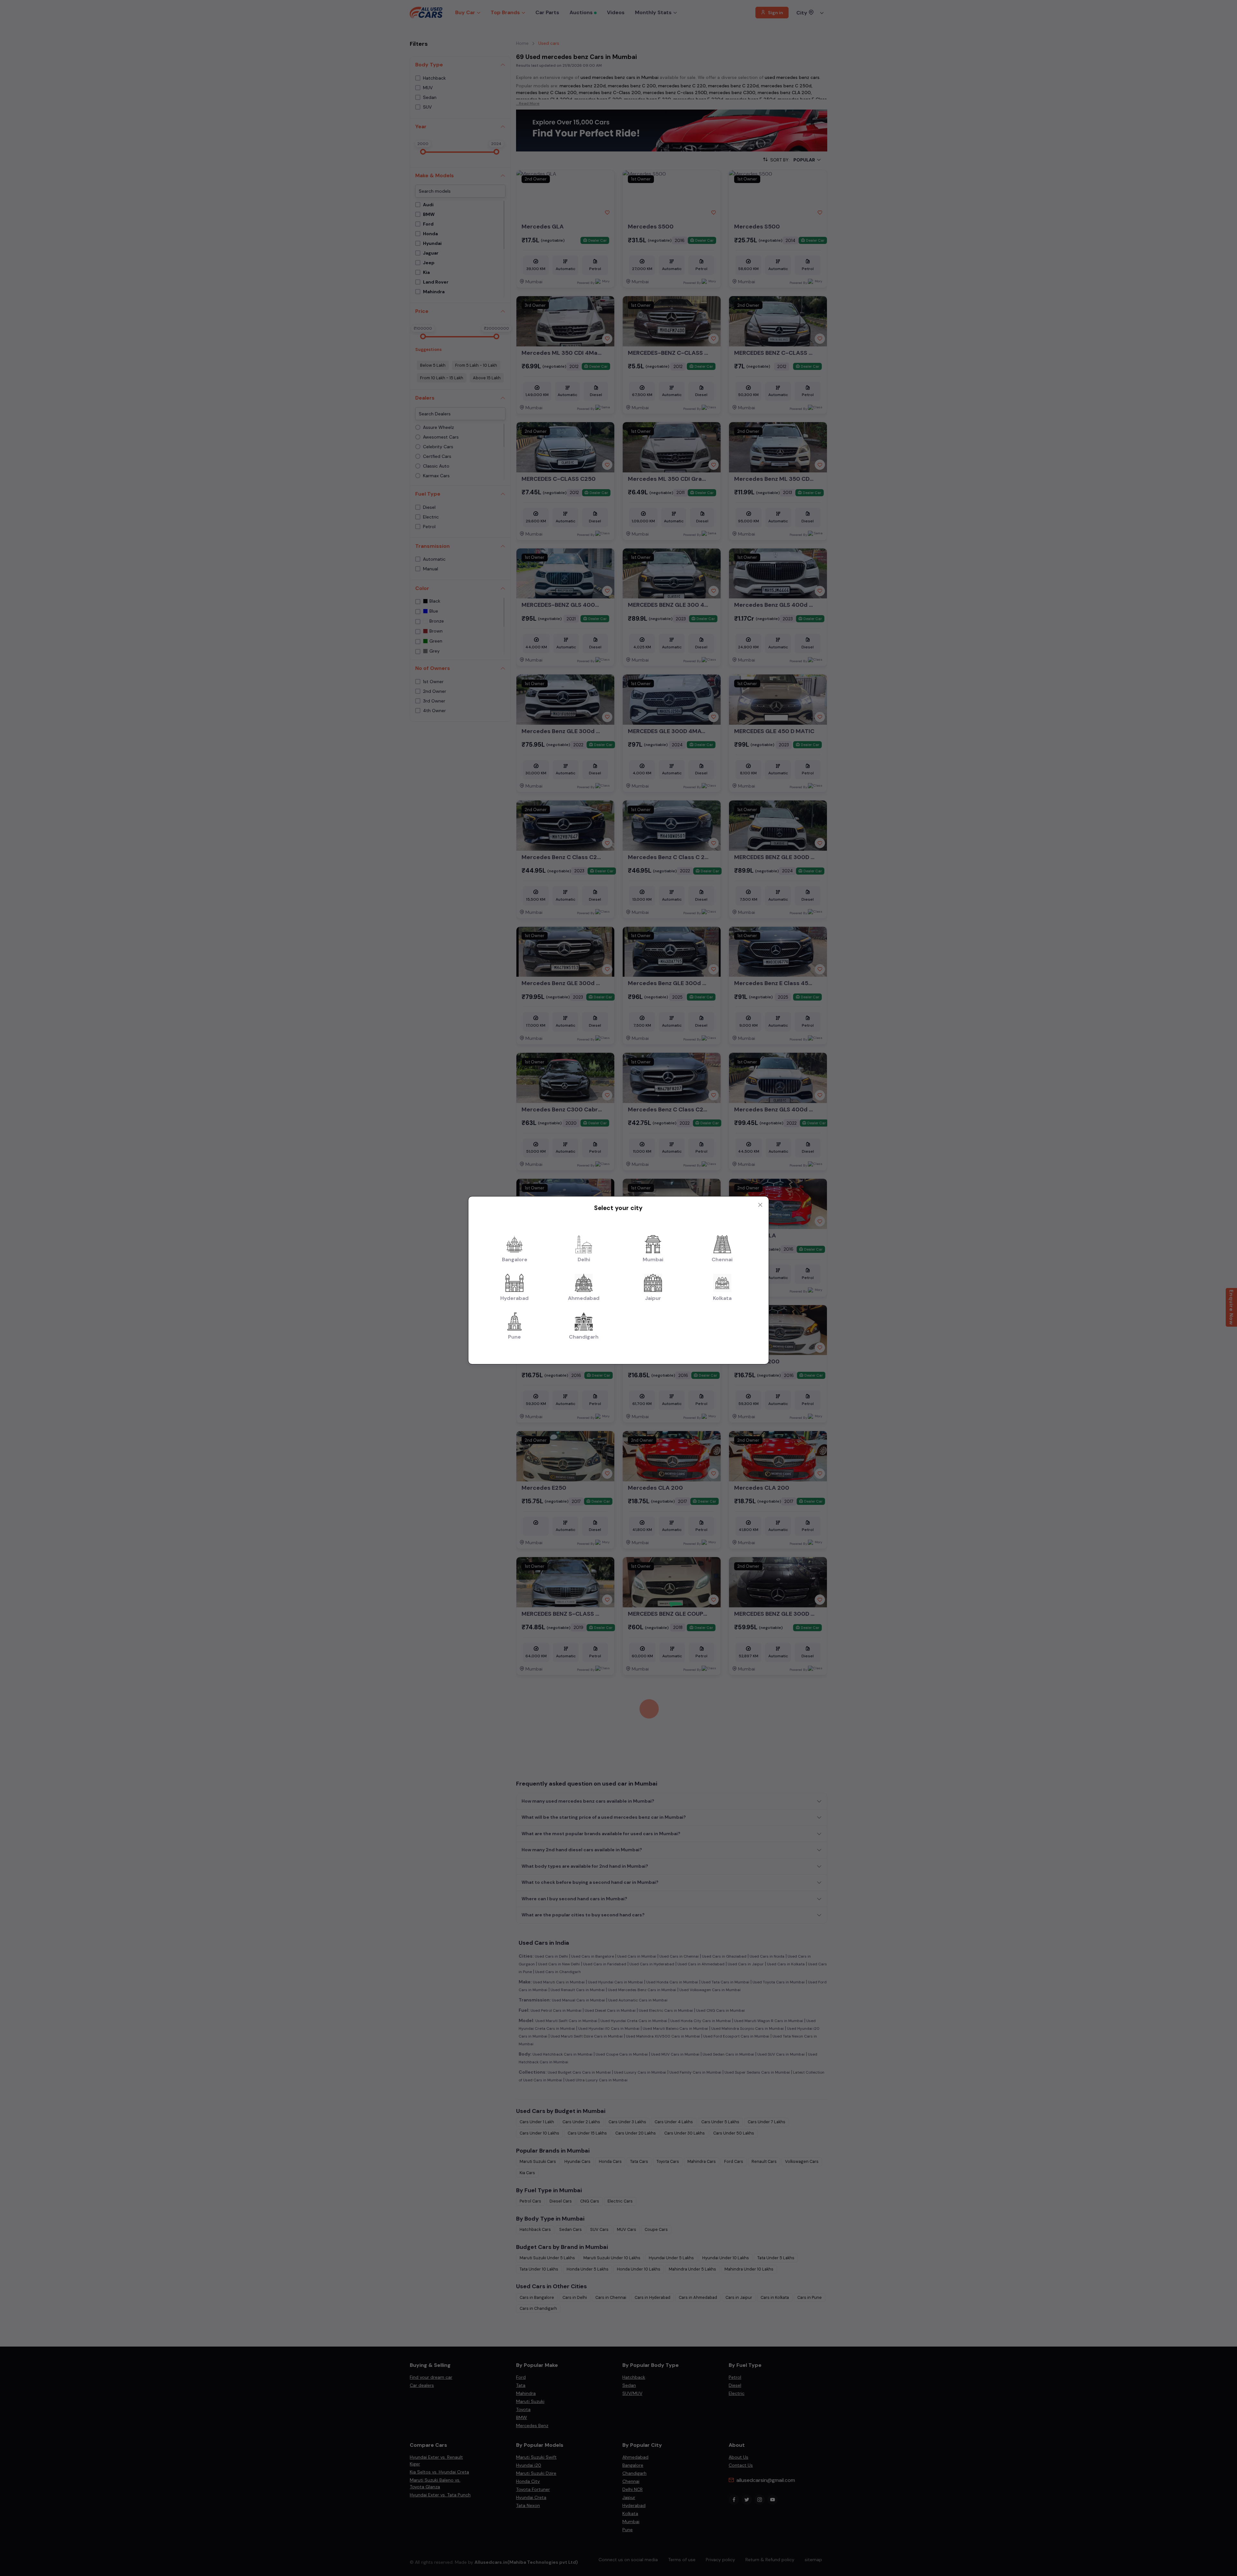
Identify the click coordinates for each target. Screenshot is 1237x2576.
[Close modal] (760, 1205)
